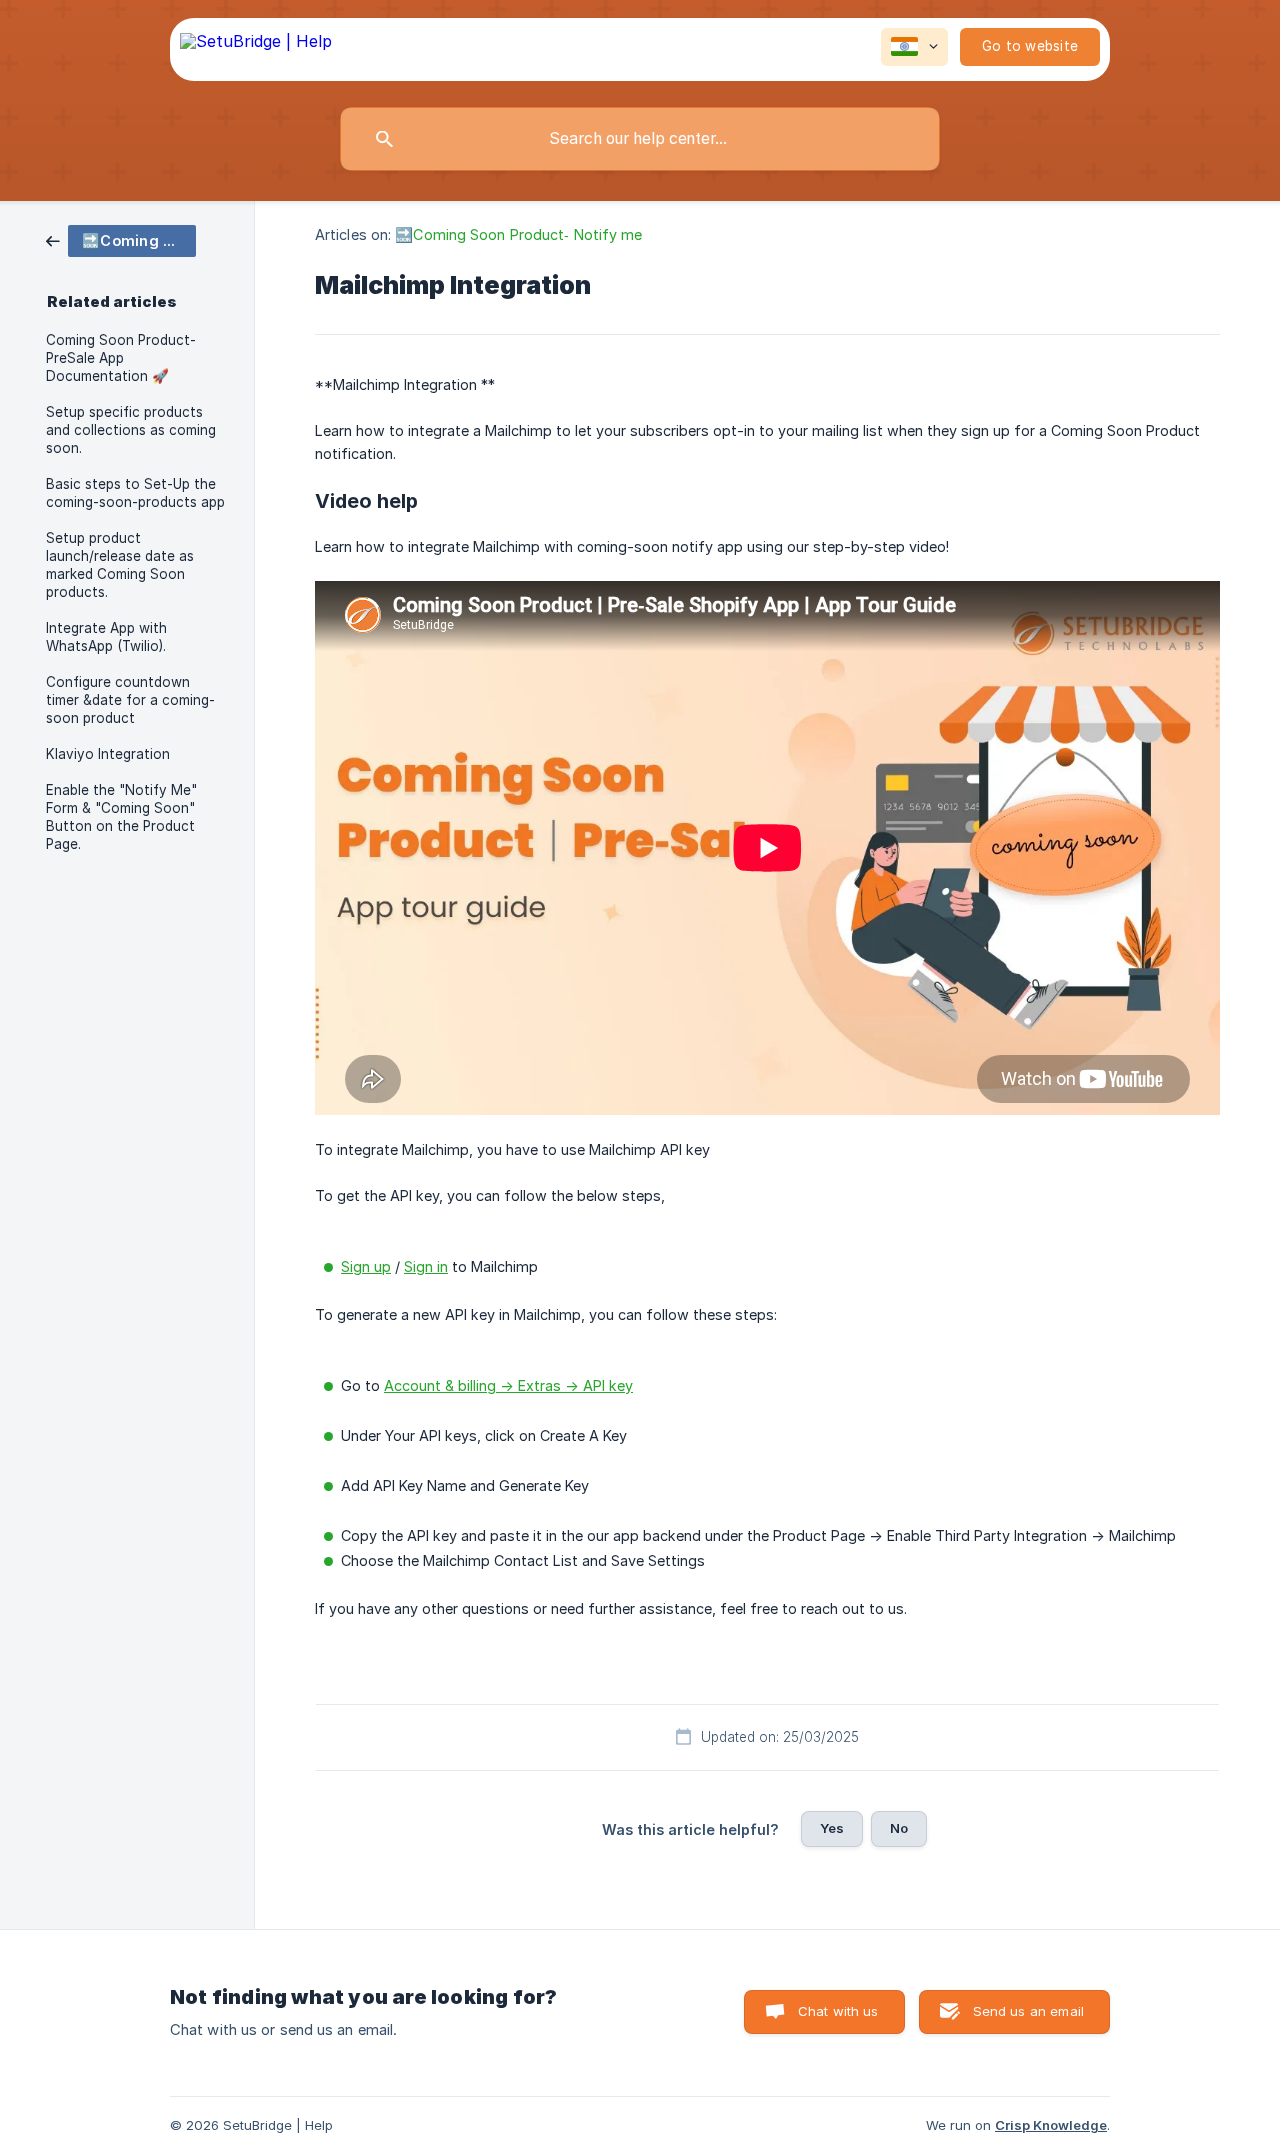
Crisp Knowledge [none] (1051, 2125)
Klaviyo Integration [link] (108, 754)
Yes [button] (832, 1828)
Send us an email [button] (1028, 2011)
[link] (121, 239)
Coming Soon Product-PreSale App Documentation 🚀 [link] (121, 358)
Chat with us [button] (838, 2011)
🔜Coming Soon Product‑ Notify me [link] (518, 234)
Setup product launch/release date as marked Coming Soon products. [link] (120, 565)
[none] (256, 49)
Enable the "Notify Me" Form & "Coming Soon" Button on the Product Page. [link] (121, 817)
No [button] (899, 1828)
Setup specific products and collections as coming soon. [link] (131, 430)
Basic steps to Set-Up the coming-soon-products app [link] (135, 493)
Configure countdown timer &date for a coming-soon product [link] (130, 700)
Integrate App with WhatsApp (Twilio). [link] (106, 637)
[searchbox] (640, 139)
